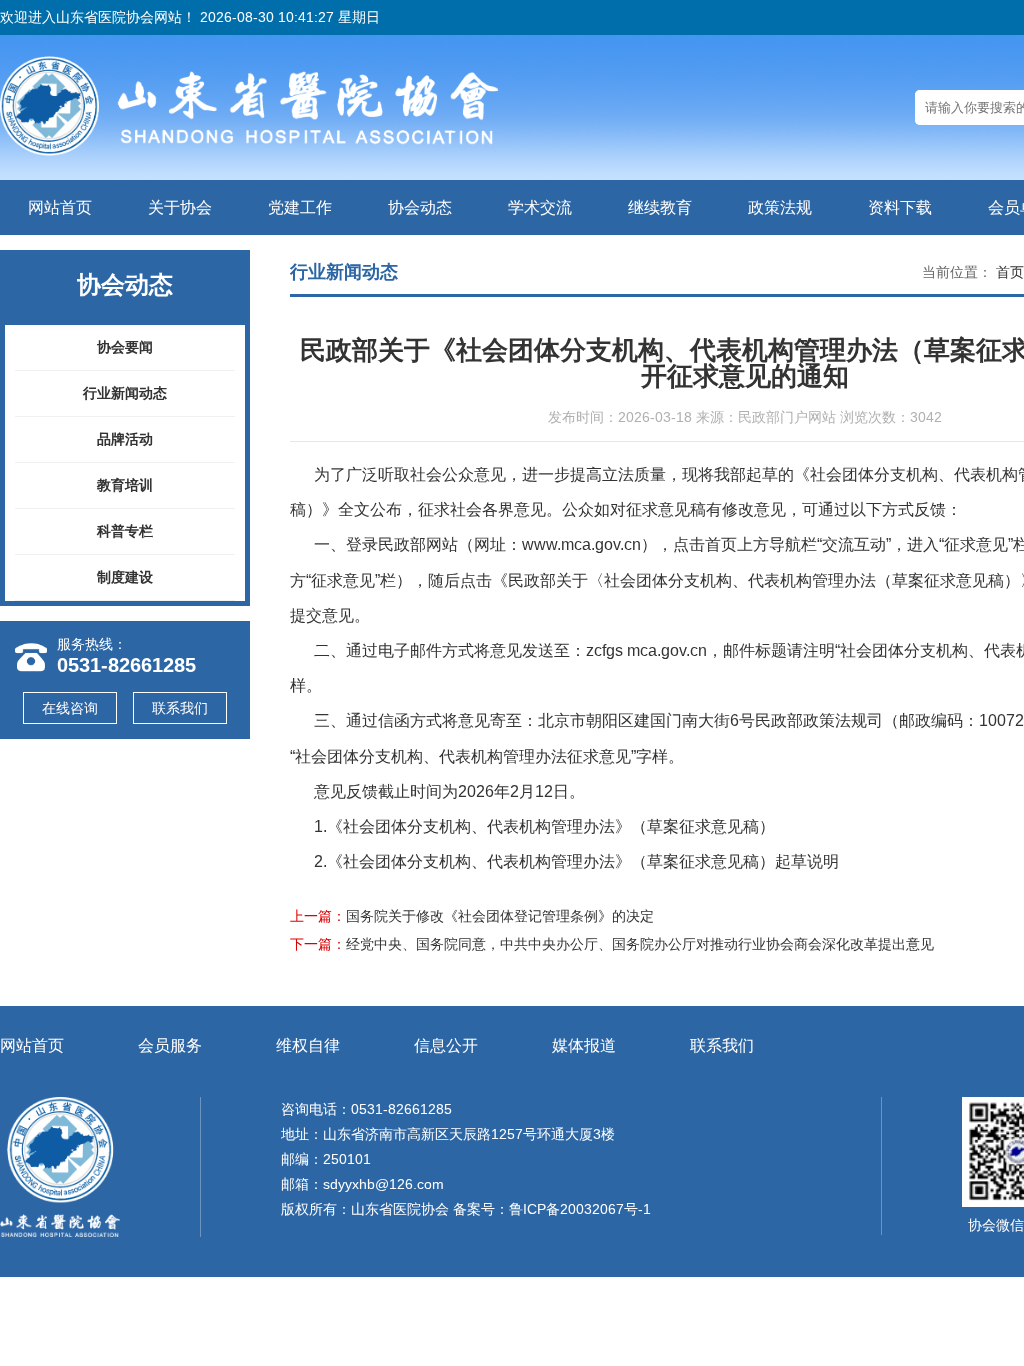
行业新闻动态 (125, 393)
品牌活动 (125, 439)
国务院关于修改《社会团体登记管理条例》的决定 (500, 916)
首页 (1010, 272)
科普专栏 (125, 531)
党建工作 (300, 207)
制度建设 (125, 577)
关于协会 (180, 207)
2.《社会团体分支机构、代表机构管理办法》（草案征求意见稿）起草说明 (576, 861)
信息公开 (446, 1045)
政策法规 (780, 207)
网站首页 (60, 207)
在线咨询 (70, 708)
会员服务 (170, 1045)
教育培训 (125, 485)
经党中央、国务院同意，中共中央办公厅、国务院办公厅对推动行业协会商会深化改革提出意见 (640, 944)
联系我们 (180, 708)
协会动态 (420, 207)
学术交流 (540, 207)
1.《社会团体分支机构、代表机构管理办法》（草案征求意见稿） (544, 826)
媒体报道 (584, 1045)
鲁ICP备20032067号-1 (580, 1209)
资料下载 (900, 207)
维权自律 (308, 1045)
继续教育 (660, 207)
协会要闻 (125, 347)
